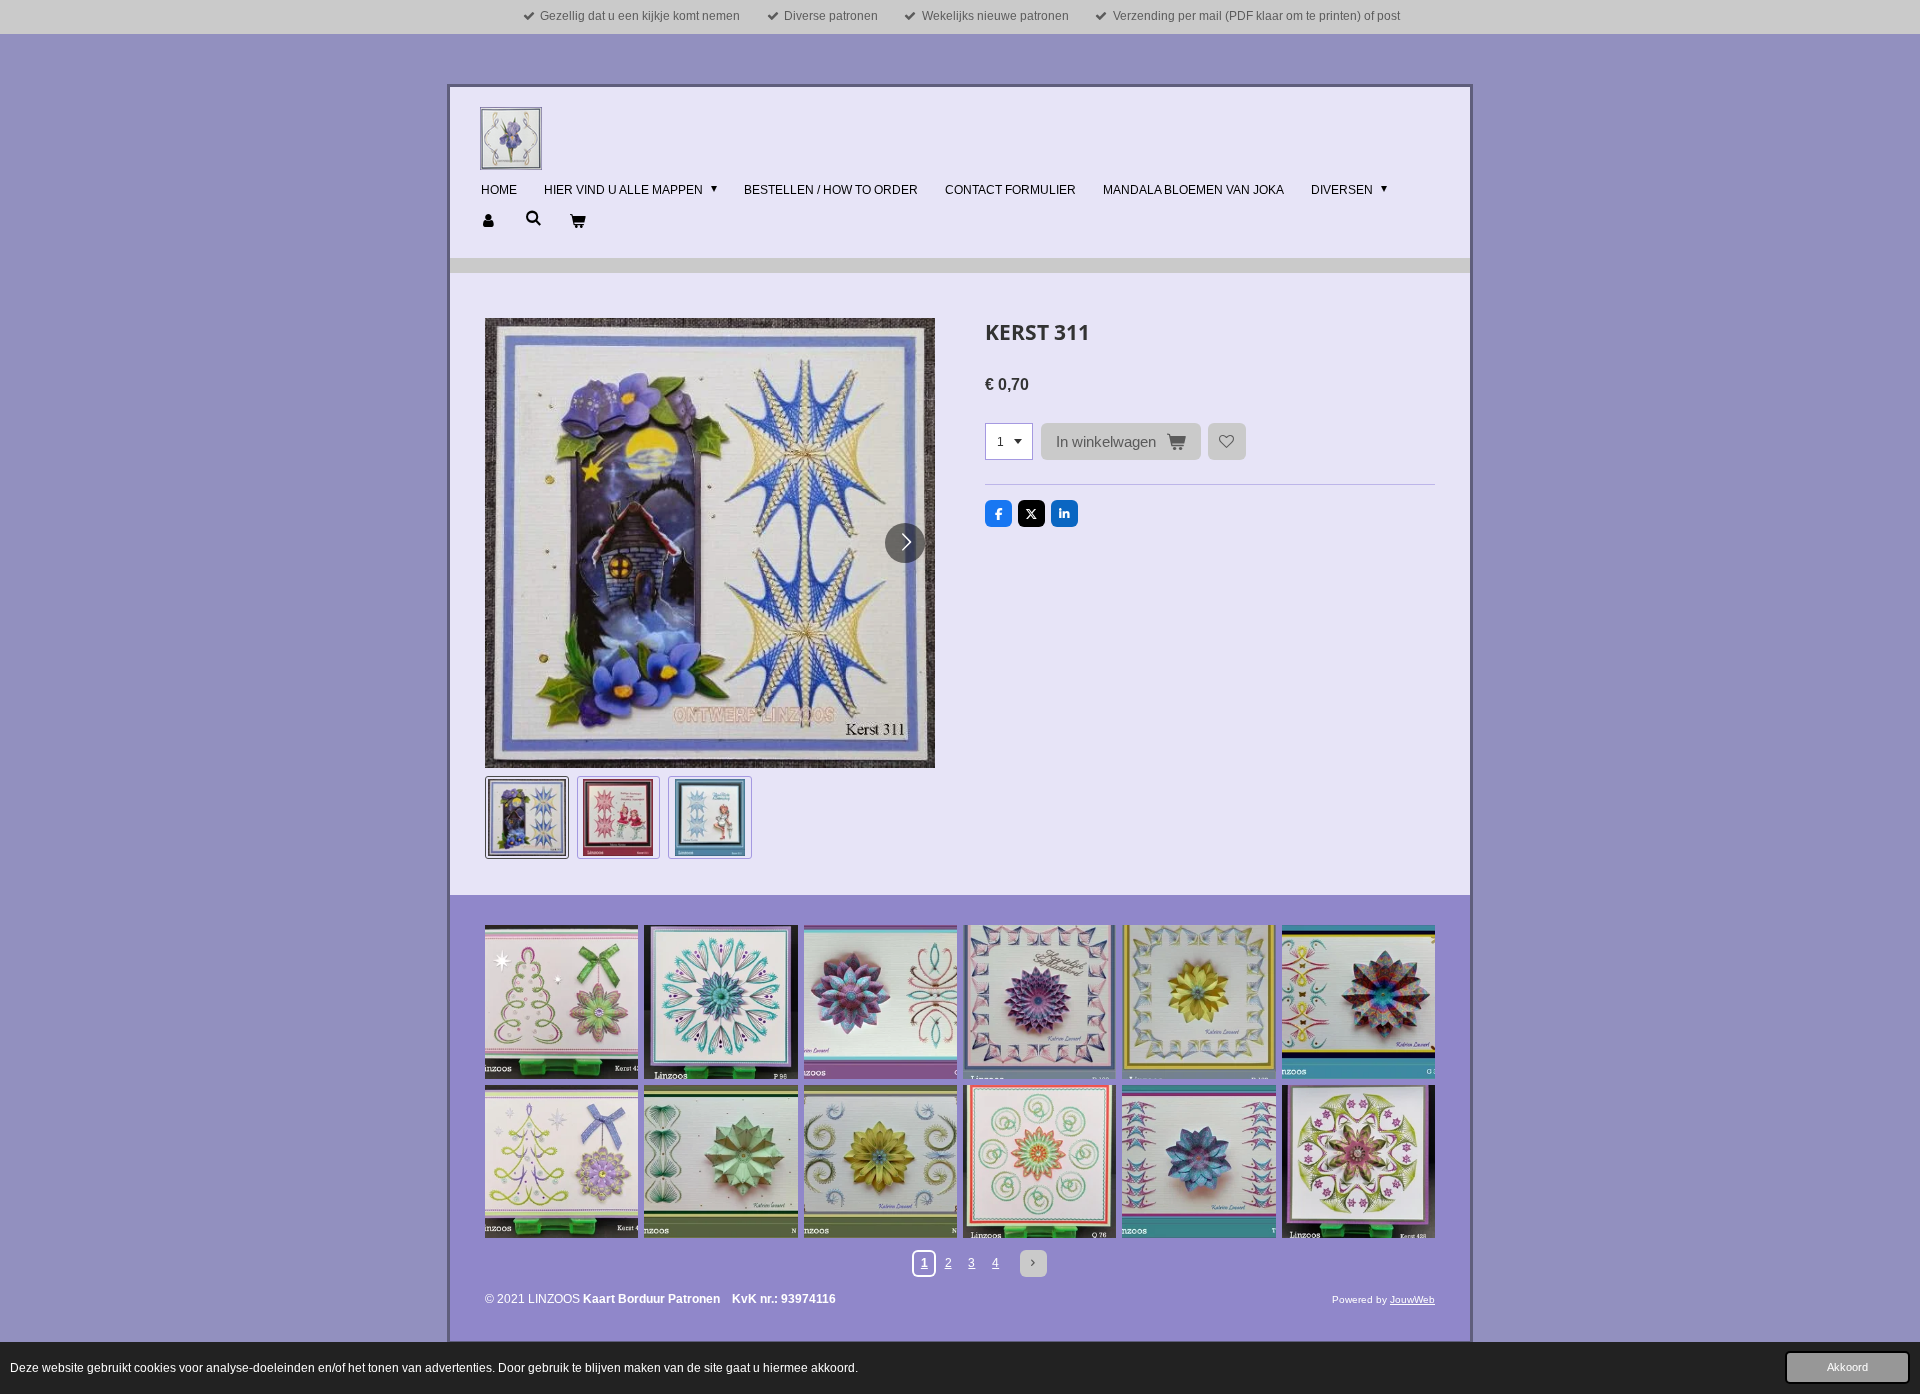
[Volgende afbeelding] (905, 543)
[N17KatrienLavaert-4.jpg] (880, 1161)
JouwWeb (1412, 1299)
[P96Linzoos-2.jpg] (720, 1001)
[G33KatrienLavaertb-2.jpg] (1358, 1001)
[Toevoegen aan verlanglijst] (1227, 442)
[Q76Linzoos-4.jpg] (1039, 1161)
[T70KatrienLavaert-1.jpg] (1198, 1161)
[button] (527, 818)
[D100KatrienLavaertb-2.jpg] (1039, 1001)
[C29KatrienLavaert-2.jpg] (880, 1001)
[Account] (489, 222)
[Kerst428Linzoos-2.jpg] (1358, 1161)
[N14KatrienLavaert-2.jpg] (720, 1161)
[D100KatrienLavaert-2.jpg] (1198, 1001)
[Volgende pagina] (1033, 1263)
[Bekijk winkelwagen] (577, 222)
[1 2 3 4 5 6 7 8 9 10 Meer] (1009, 442)
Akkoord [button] (1847, 1367)
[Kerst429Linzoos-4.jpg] (561, 1001)
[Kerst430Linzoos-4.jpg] (561, 1161)
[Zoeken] (533, 218)
